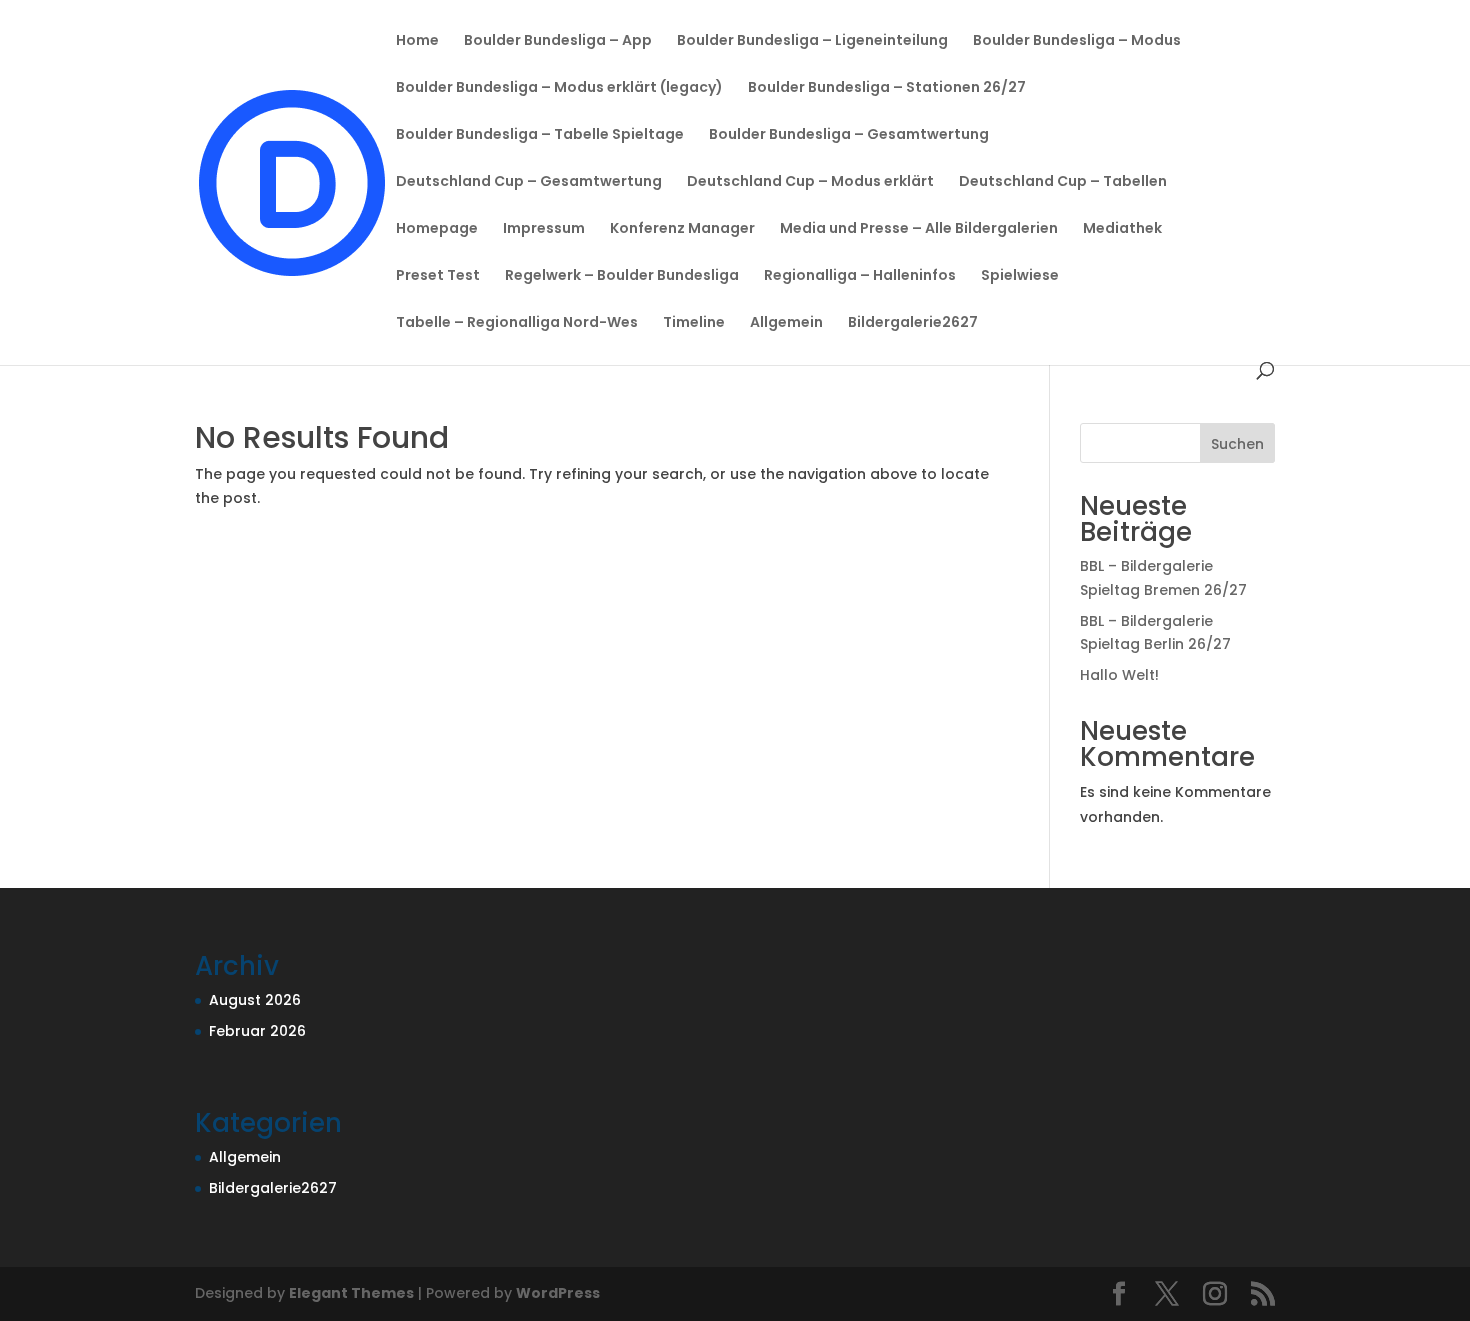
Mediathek (1122, 229)
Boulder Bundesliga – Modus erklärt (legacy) (559, 88)
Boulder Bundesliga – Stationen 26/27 (887, 88)
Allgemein (786, 323)
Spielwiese (1020, 276)
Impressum (544, 229)
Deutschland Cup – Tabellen (1063, 182)
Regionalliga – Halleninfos (860, 276)
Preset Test (438, 276)
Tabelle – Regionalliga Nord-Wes (517, 323)
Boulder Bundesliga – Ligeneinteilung (812, 41)
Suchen (1237, 444)
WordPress (558, 1293)
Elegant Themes (351, 1293)
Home (417, 41)
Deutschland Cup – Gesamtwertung (529, 182)
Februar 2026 (257, 1031)
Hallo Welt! (1119, 675)
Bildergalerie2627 (913, 323)
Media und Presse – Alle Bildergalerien (919, 229)
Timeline (694, 323)
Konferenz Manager (682, 229)
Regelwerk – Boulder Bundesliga (622, 276)
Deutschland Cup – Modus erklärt (810, 182)
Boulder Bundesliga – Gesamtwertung (849, 135)
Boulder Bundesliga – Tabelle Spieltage (540, 135)
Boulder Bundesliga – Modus (1077, 41)
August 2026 (255, 1000)
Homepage (437, 229)
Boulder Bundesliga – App (558, 41)
